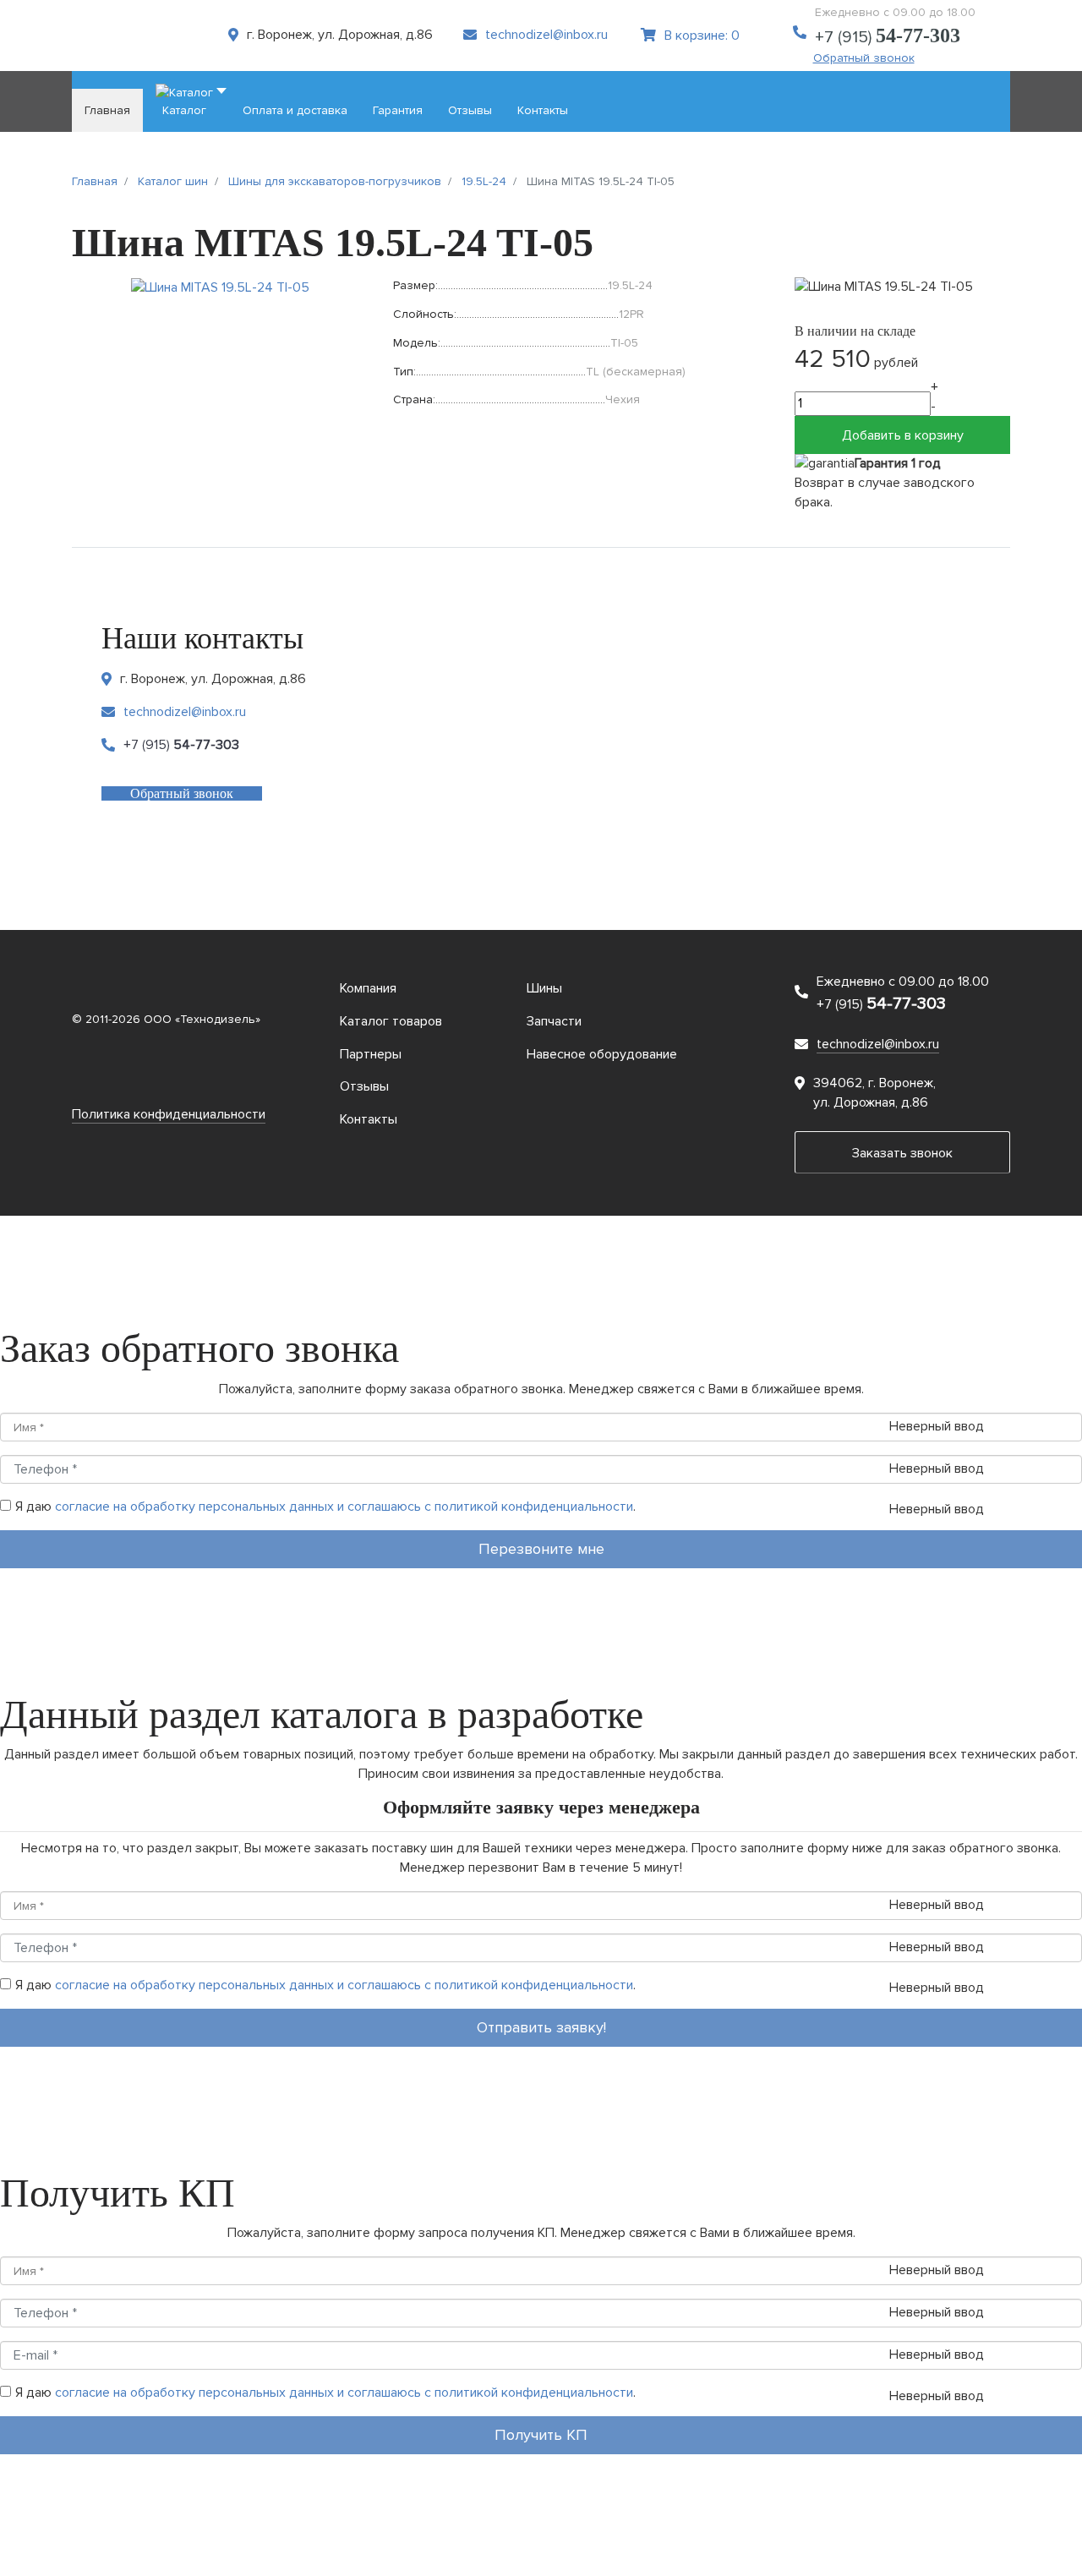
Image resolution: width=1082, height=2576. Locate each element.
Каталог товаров (391, 1021)
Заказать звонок (902, 1153)
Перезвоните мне (541, 1549)
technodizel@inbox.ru (546, 35)
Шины (544, 988)
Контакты (369, 1119)
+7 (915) (888, 37)
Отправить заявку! (541, 2027)
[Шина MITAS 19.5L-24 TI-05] (220, 287)
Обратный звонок (864, 58)
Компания (368, 988)
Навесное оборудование (602, 1054)
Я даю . (325, 1507)
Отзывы (364, 1086)
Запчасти (554, 1021)
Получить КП (541, 2435)
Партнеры (371, 1054)
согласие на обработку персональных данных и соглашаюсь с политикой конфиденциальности (344, 1507)
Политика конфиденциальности (169, 1114)
